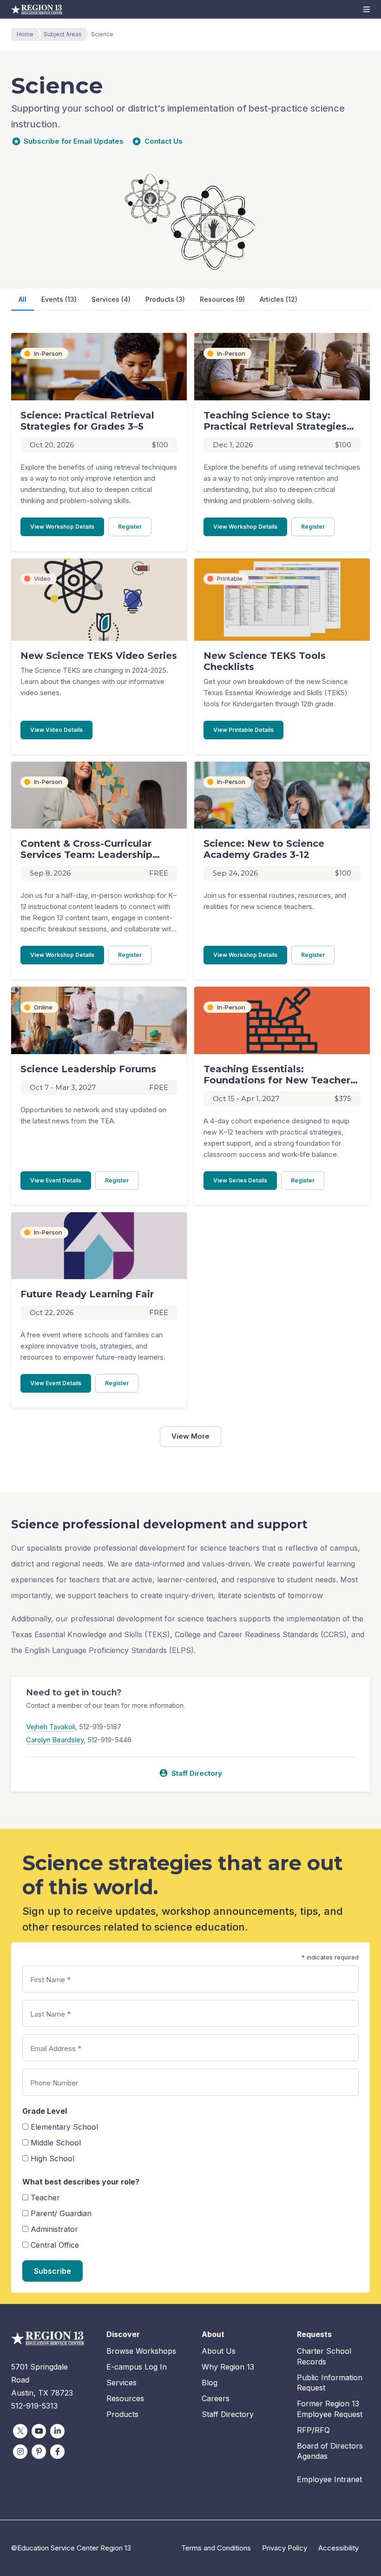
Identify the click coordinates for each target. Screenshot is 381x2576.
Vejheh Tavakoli (51, 1727)
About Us (219, 2351)
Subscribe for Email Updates (74, 141)
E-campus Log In (137, 2367)
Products (122, 2414)
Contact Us (164, 141)
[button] (367, 9)
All (23, 299)
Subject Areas (63, 34)
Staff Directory (190, 1773)
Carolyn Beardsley (55, 1740)
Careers (216, 2398)
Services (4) (111, 299)
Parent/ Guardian (61, 2213)
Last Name (50, 2014)
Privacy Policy (285, 2548)
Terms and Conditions (216, 2548)
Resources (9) (222, 299)
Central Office (55, 2245)
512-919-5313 (34, 2406)
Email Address (56, 2048)
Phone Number (54, 2083)
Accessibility (338, 2548)
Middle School (56, 2143)
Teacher (45, 2198)
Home (25, 34)
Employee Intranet (329, 2479)
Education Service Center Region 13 (37, 9)
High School (53, 2158)
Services (122, 2383)
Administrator (54, 2229)
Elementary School (64, 2127)
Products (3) (165, 299)
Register (135, 526)
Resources (125, 2398)
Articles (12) (279, 299)
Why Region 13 (228, 2367)
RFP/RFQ (313, 2430)
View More (190, 1436)
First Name (50, 1980)
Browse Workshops (141, 2351)
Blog (210, 2383)
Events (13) (59, 299)
